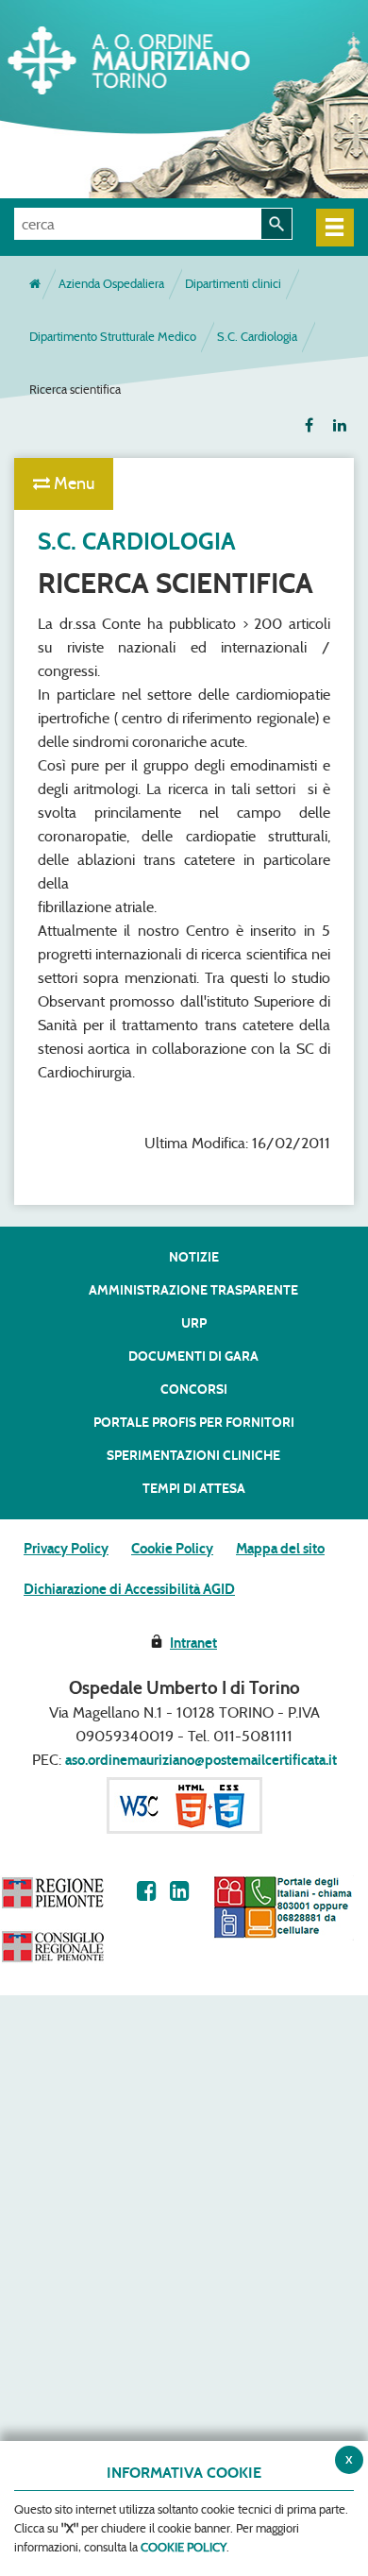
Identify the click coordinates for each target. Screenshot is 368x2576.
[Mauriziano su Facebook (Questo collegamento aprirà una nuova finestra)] (147, 1891)
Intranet (193, 1643)
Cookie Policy (172, 1549)
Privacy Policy (66, 1549)
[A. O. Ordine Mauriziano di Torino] (156, 57)
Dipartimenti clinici (233, 284)
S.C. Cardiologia (257, 337)
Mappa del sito (280, 1549)
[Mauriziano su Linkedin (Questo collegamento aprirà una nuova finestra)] (180, 1891)
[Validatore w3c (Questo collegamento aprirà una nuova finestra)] (184, 1805)
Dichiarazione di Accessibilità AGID (129, 1589)
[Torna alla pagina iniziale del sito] (35, 284)
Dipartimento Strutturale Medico (113, 337)
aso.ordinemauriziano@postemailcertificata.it (201, 1760)
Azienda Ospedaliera (111, 284)
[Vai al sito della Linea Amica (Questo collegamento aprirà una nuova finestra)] (283, 1907)
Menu (72, 483)
